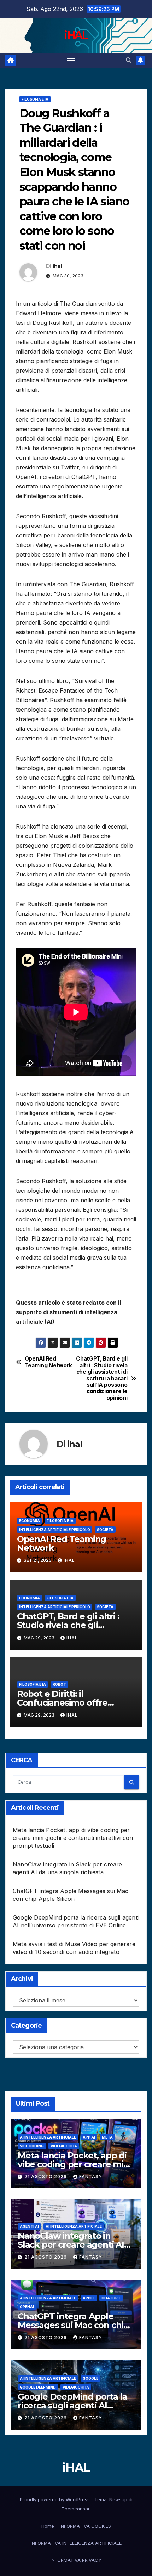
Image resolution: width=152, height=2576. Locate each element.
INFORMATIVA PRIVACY (76, 2560)
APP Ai (89, 2137)
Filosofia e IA (35, 99)
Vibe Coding (32, 2146)
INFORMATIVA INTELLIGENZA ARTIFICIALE (76, 2543)
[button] (129, 60)
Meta (107, 2137)
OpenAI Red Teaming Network (48, 1362)
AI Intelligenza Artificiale (48, 2137)
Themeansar (75, 2509)
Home (48, 2526)
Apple (89, 2298)
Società (105, 1530)
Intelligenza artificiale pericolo (55, 1530)
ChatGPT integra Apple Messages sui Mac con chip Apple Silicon (73, 2325)
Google (90, 2378)
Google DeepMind (38, 2387)
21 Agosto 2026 (46, 2177)
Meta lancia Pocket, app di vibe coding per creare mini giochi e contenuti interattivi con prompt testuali (73, 1838)
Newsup (118, 2499)
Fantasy (91, 2177)
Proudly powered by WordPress (55, 2499)
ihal (57, 266)
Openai (27, 2307)
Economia (30, 1521)
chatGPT (111, 2298)
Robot (59, 1684)
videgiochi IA (64, 2146)
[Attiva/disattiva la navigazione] (71, 61)
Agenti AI (29, 2226)
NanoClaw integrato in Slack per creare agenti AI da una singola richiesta (71, 2245)
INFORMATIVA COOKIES (85, 2526)
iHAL (76, 35)
